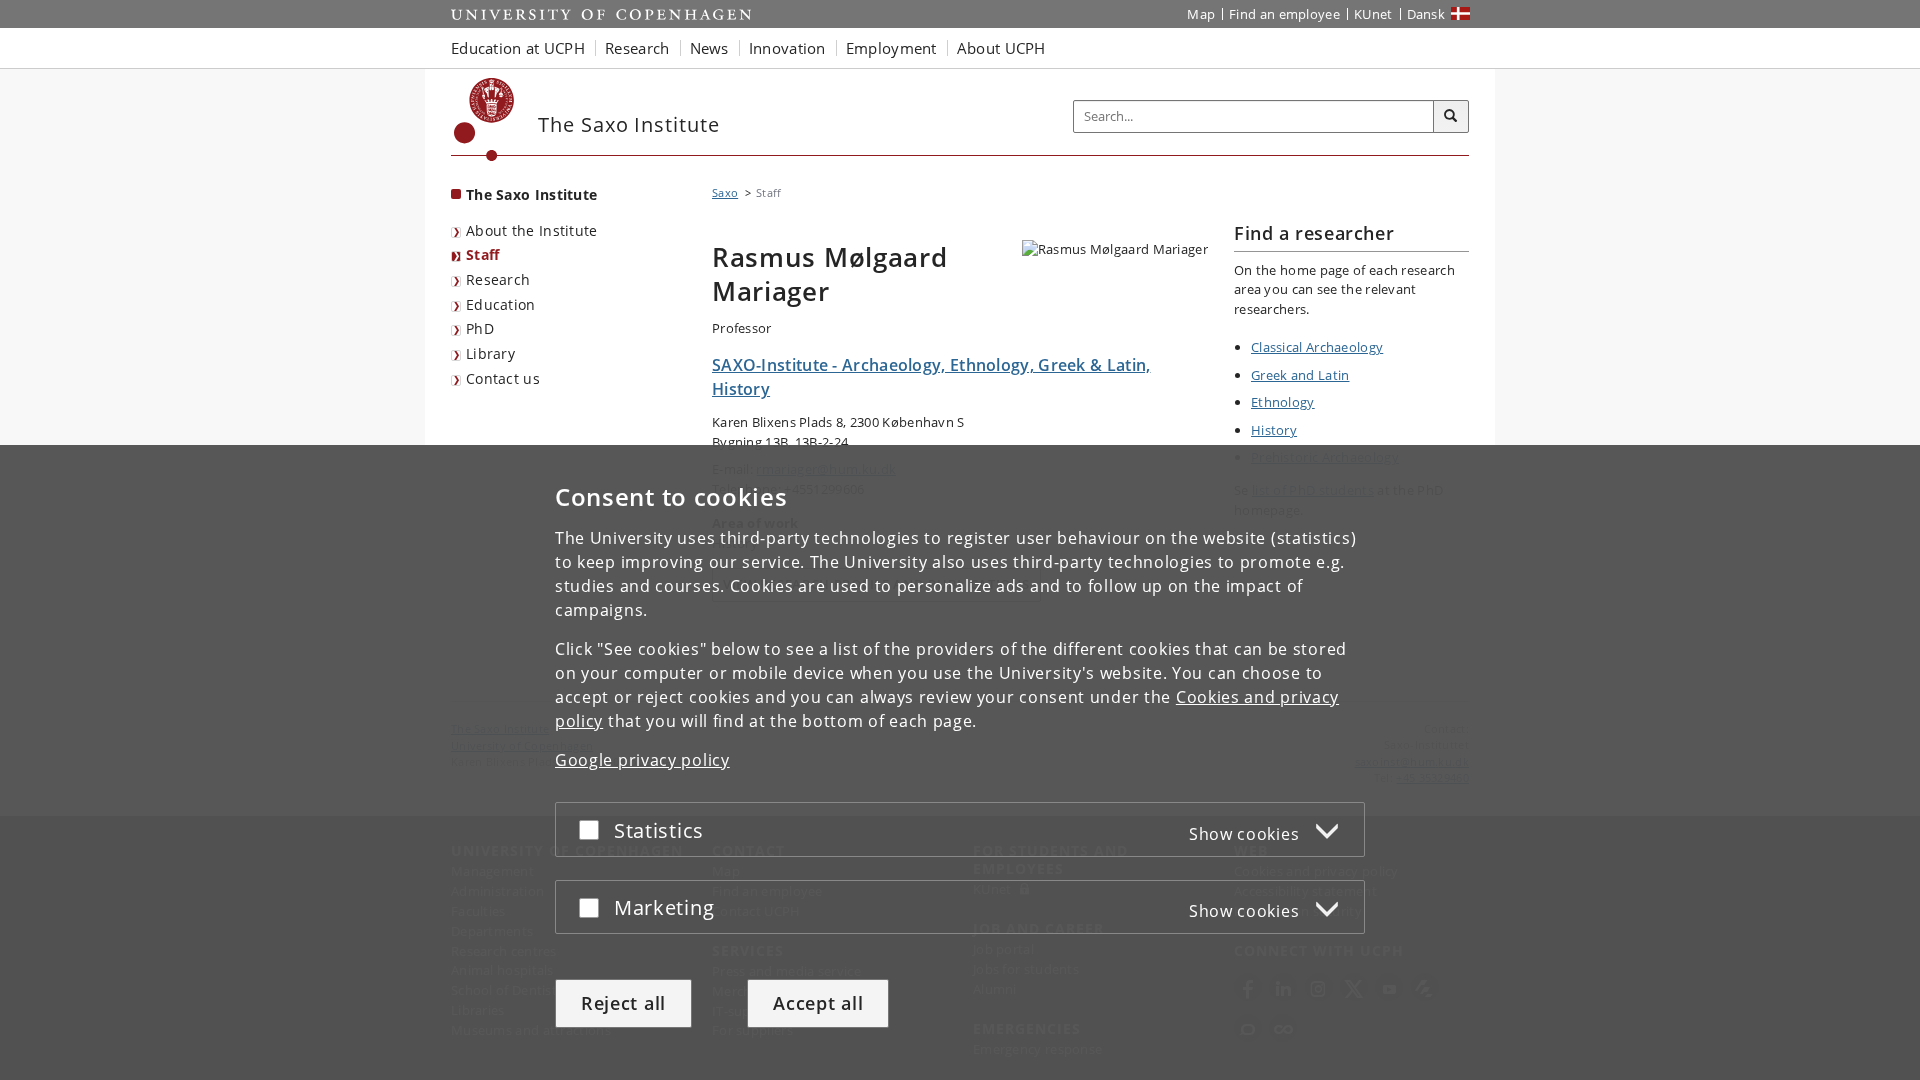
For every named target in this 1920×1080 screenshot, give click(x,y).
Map (1201, 14)
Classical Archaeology (1317, 347)
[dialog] (960, 762)
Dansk (1426, 14)
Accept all (818, 1003)
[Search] (1451, 117)
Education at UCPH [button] (518, 48)
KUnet (1373, 14)
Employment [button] (891, 48)
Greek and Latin (1300, 375)
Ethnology (1283, 402)
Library (490, 353)
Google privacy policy (642, 760)
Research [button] (637, 48)
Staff (483, 254)
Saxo (725, 192)
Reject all (623, 1003)
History (1274, 430)
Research (498, 279)
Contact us (503, 378)
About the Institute (532, 230)
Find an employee (1284, 14)
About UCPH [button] (1001, 48)
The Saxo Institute (531, 194)
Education (501, 304)
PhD (480, 328)
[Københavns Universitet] (484, 119)
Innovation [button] (787, 48)
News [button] (709, 48)
